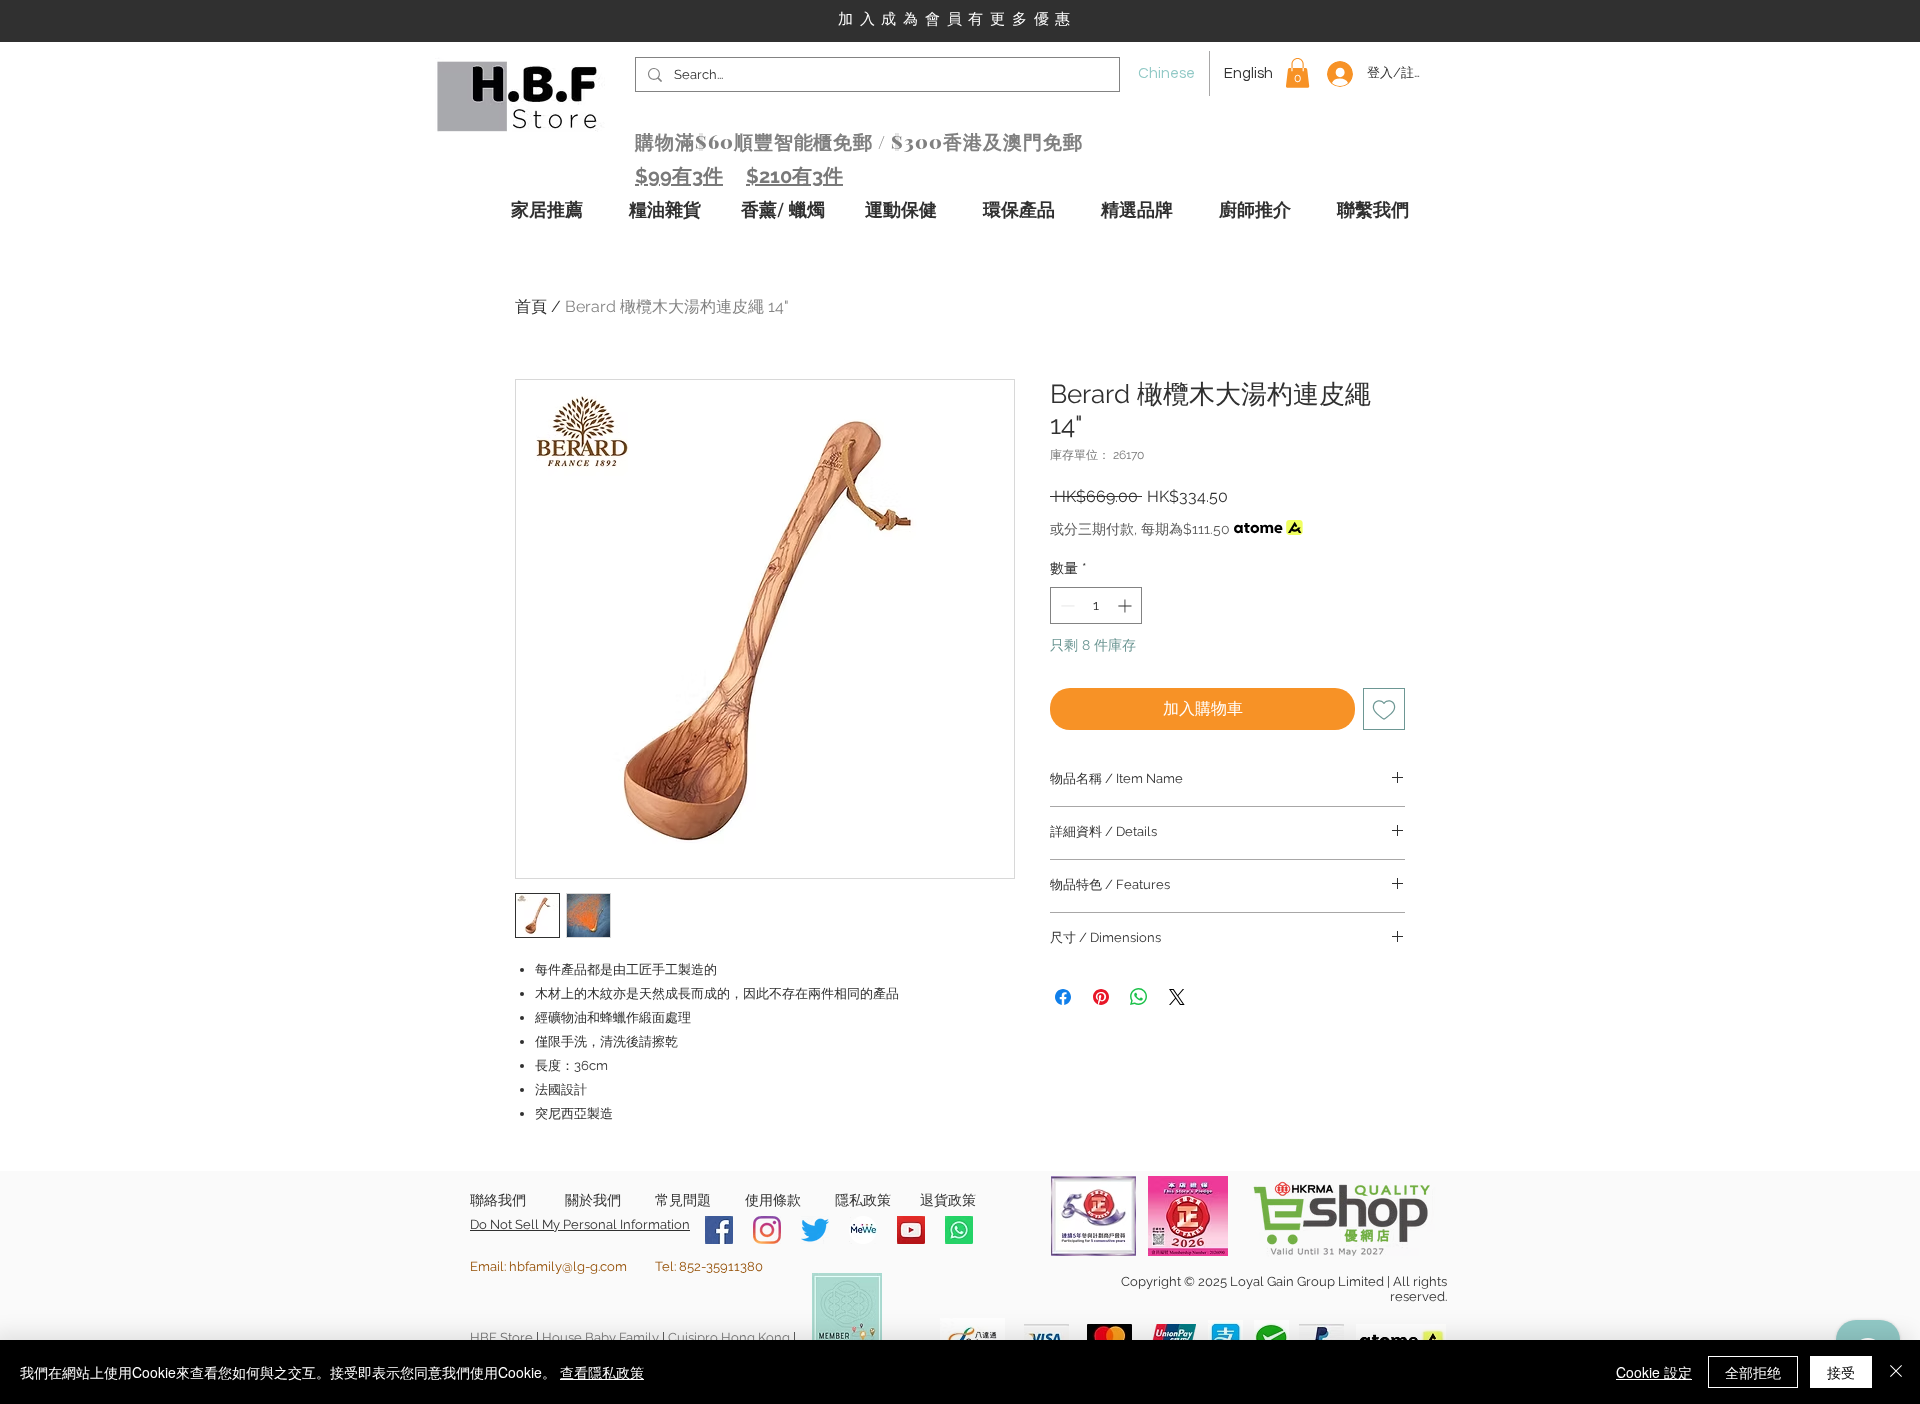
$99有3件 (679, 176)
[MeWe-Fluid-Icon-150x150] (863, 1230)
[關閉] (1896, 1372)
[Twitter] (815, 1230)
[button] (1297, 73)
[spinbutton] (1096, 605)
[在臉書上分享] (1063, 997)
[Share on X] (1177, 997)
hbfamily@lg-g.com (568, 1266)
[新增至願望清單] (1384, 709)
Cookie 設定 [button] (1654, 1372)
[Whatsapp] (959, 1230)
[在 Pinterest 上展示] (1101, 997)
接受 (1841, 1372)
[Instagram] (767, 1230)
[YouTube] (911, 1230)
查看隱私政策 (602, 1372)
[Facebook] (719, 1230)
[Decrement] (1065, 605)
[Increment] (1126, 605)
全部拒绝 (1753, 1372)
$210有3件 (794, 176)
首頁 (531, 306)
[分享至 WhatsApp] (1139, 997)
